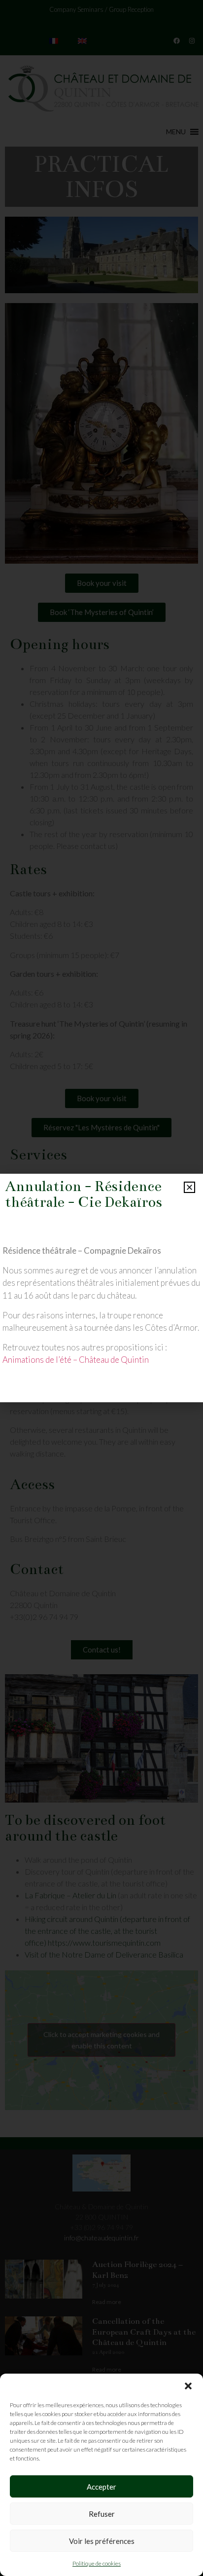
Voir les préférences (102, 2541)
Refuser (102, 2514)
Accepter (101, 2487)
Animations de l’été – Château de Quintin (76, 1360)
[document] (101, 1288)
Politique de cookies (97, 2563)
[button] (188, 2386)
